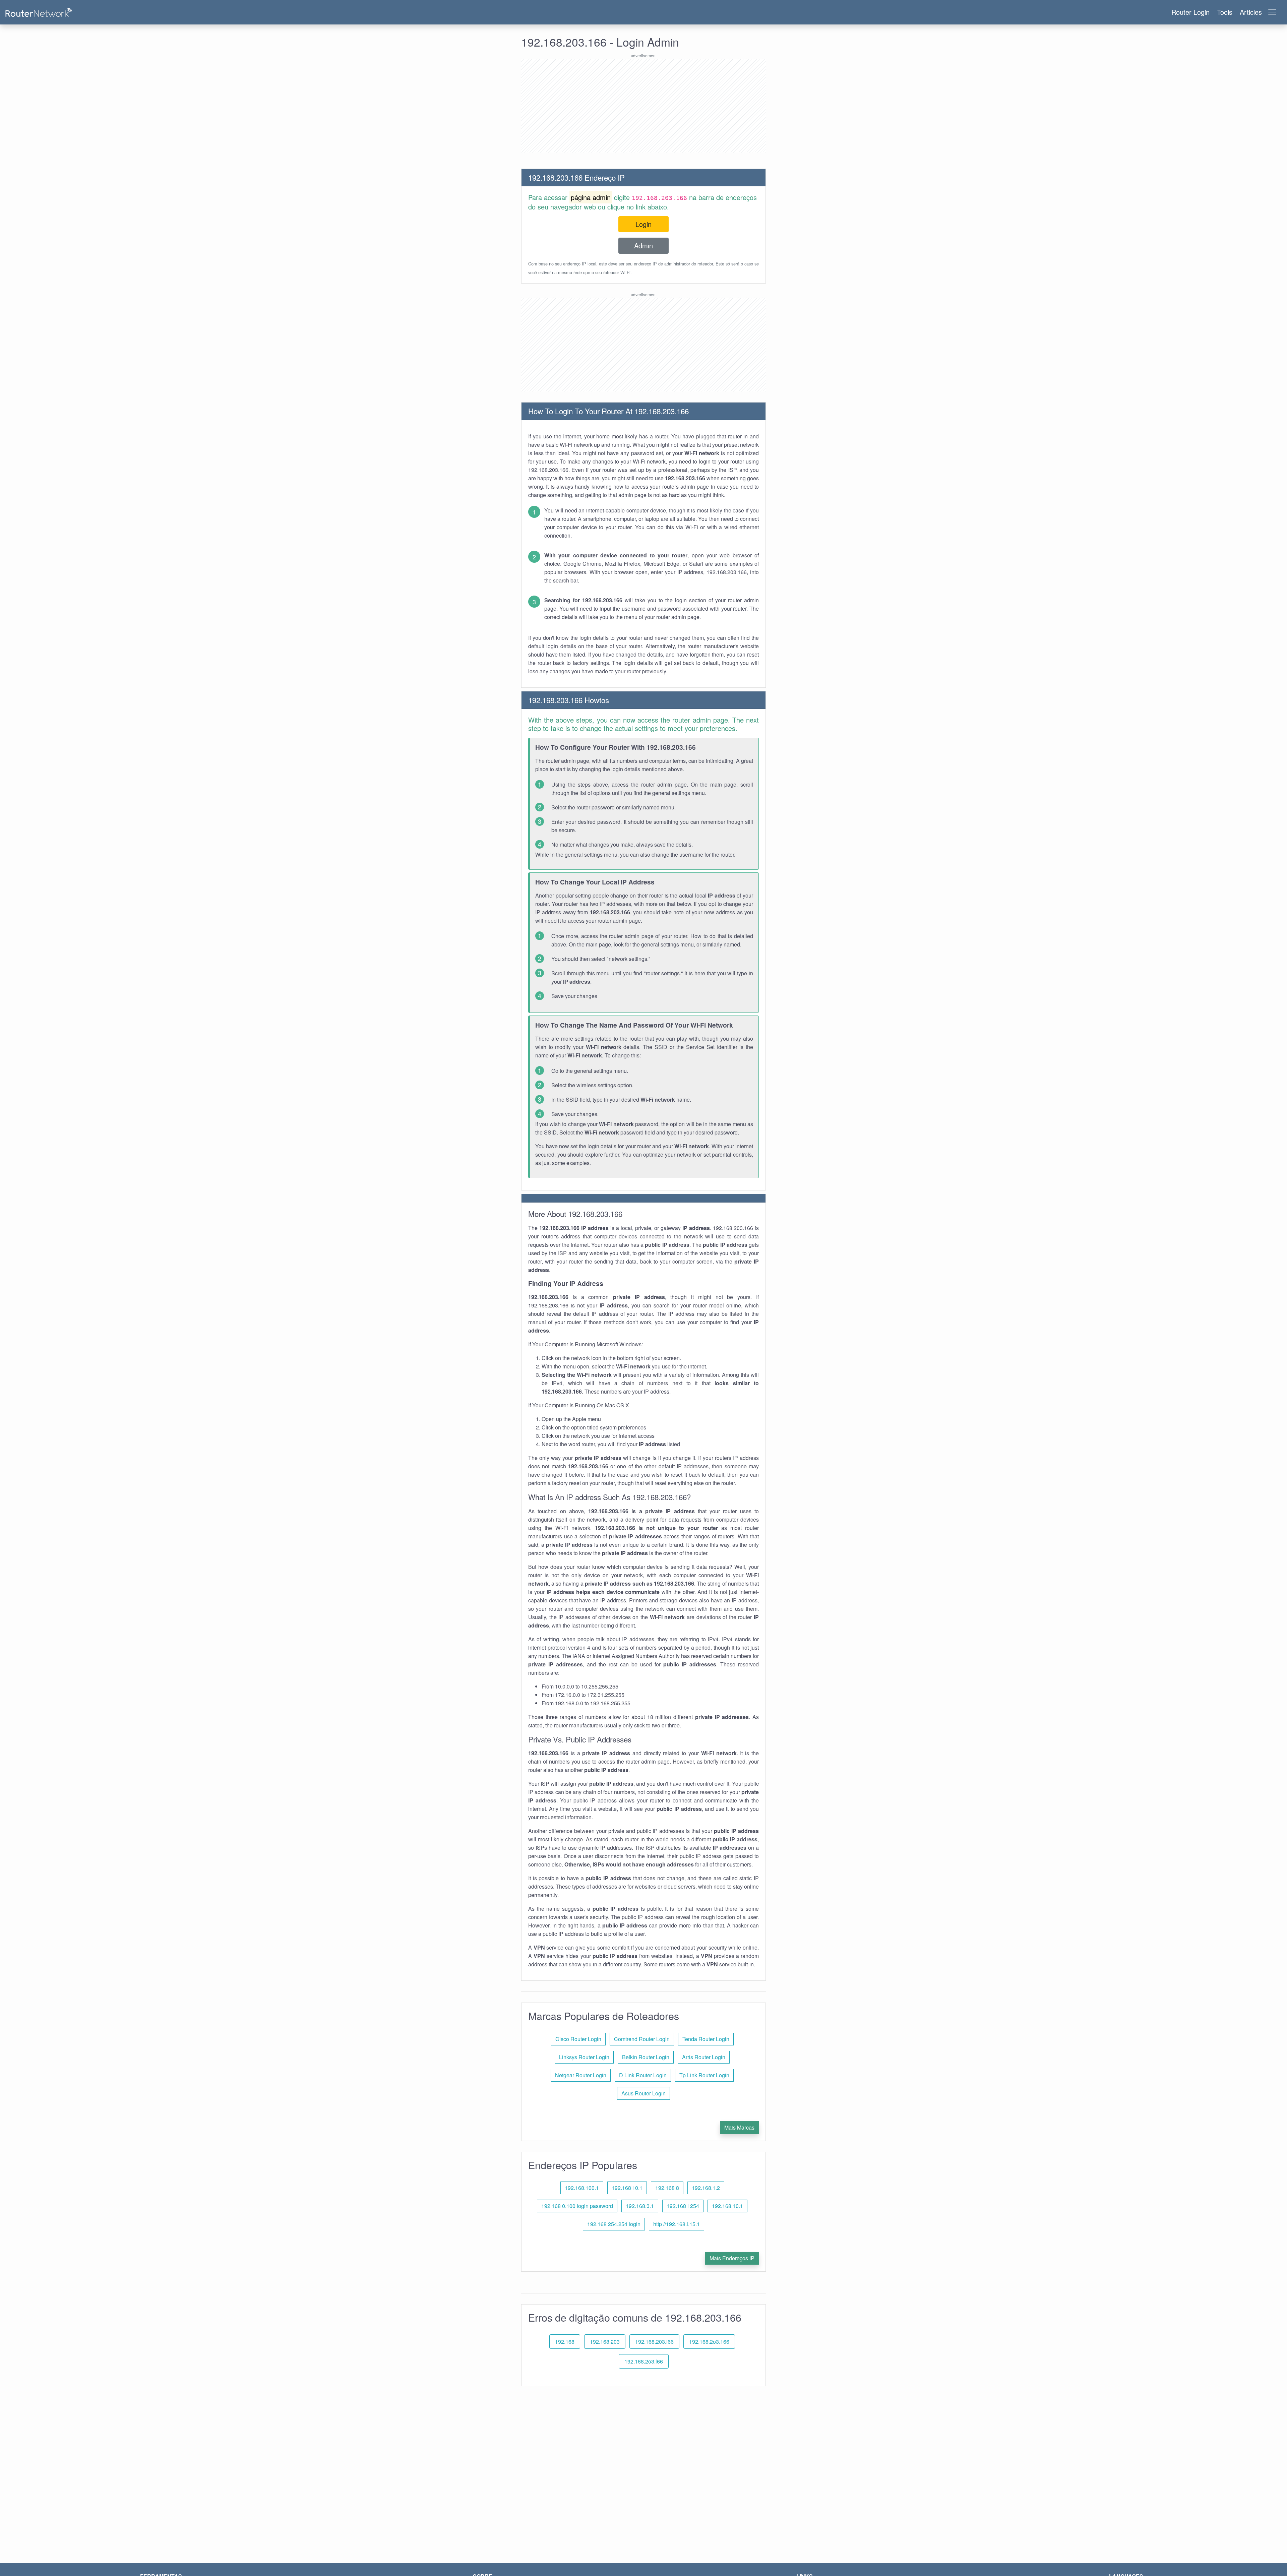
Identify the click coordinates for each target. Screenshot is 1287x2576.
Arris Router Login (704, 2057)
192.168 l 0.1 (627, 2188)
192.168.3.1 (640, 2206)
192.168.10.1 (727, 2206)
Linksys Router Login (584, 2057)
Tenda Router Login (706, 2039)
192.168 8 (667, 2188)
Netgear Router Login (581, 2075)
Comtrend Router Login (642, 2039)
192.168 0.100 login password (577, 2206)
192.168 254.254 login (614, 2224)
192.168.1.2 (706, 2188)
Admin (643, 246)
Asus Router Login (643, 2093)
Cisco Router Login (578, 2039)
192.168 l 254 (683, 2206)
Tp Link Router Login (704, 2075)
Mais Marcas (739, 2127)
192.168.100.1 (582, 2188)
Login (643, 224)
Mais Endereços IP (732, 2258)
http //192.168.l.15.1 (677, 2224)
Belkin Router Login (646, 2057)
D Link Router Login (643, 2075)
